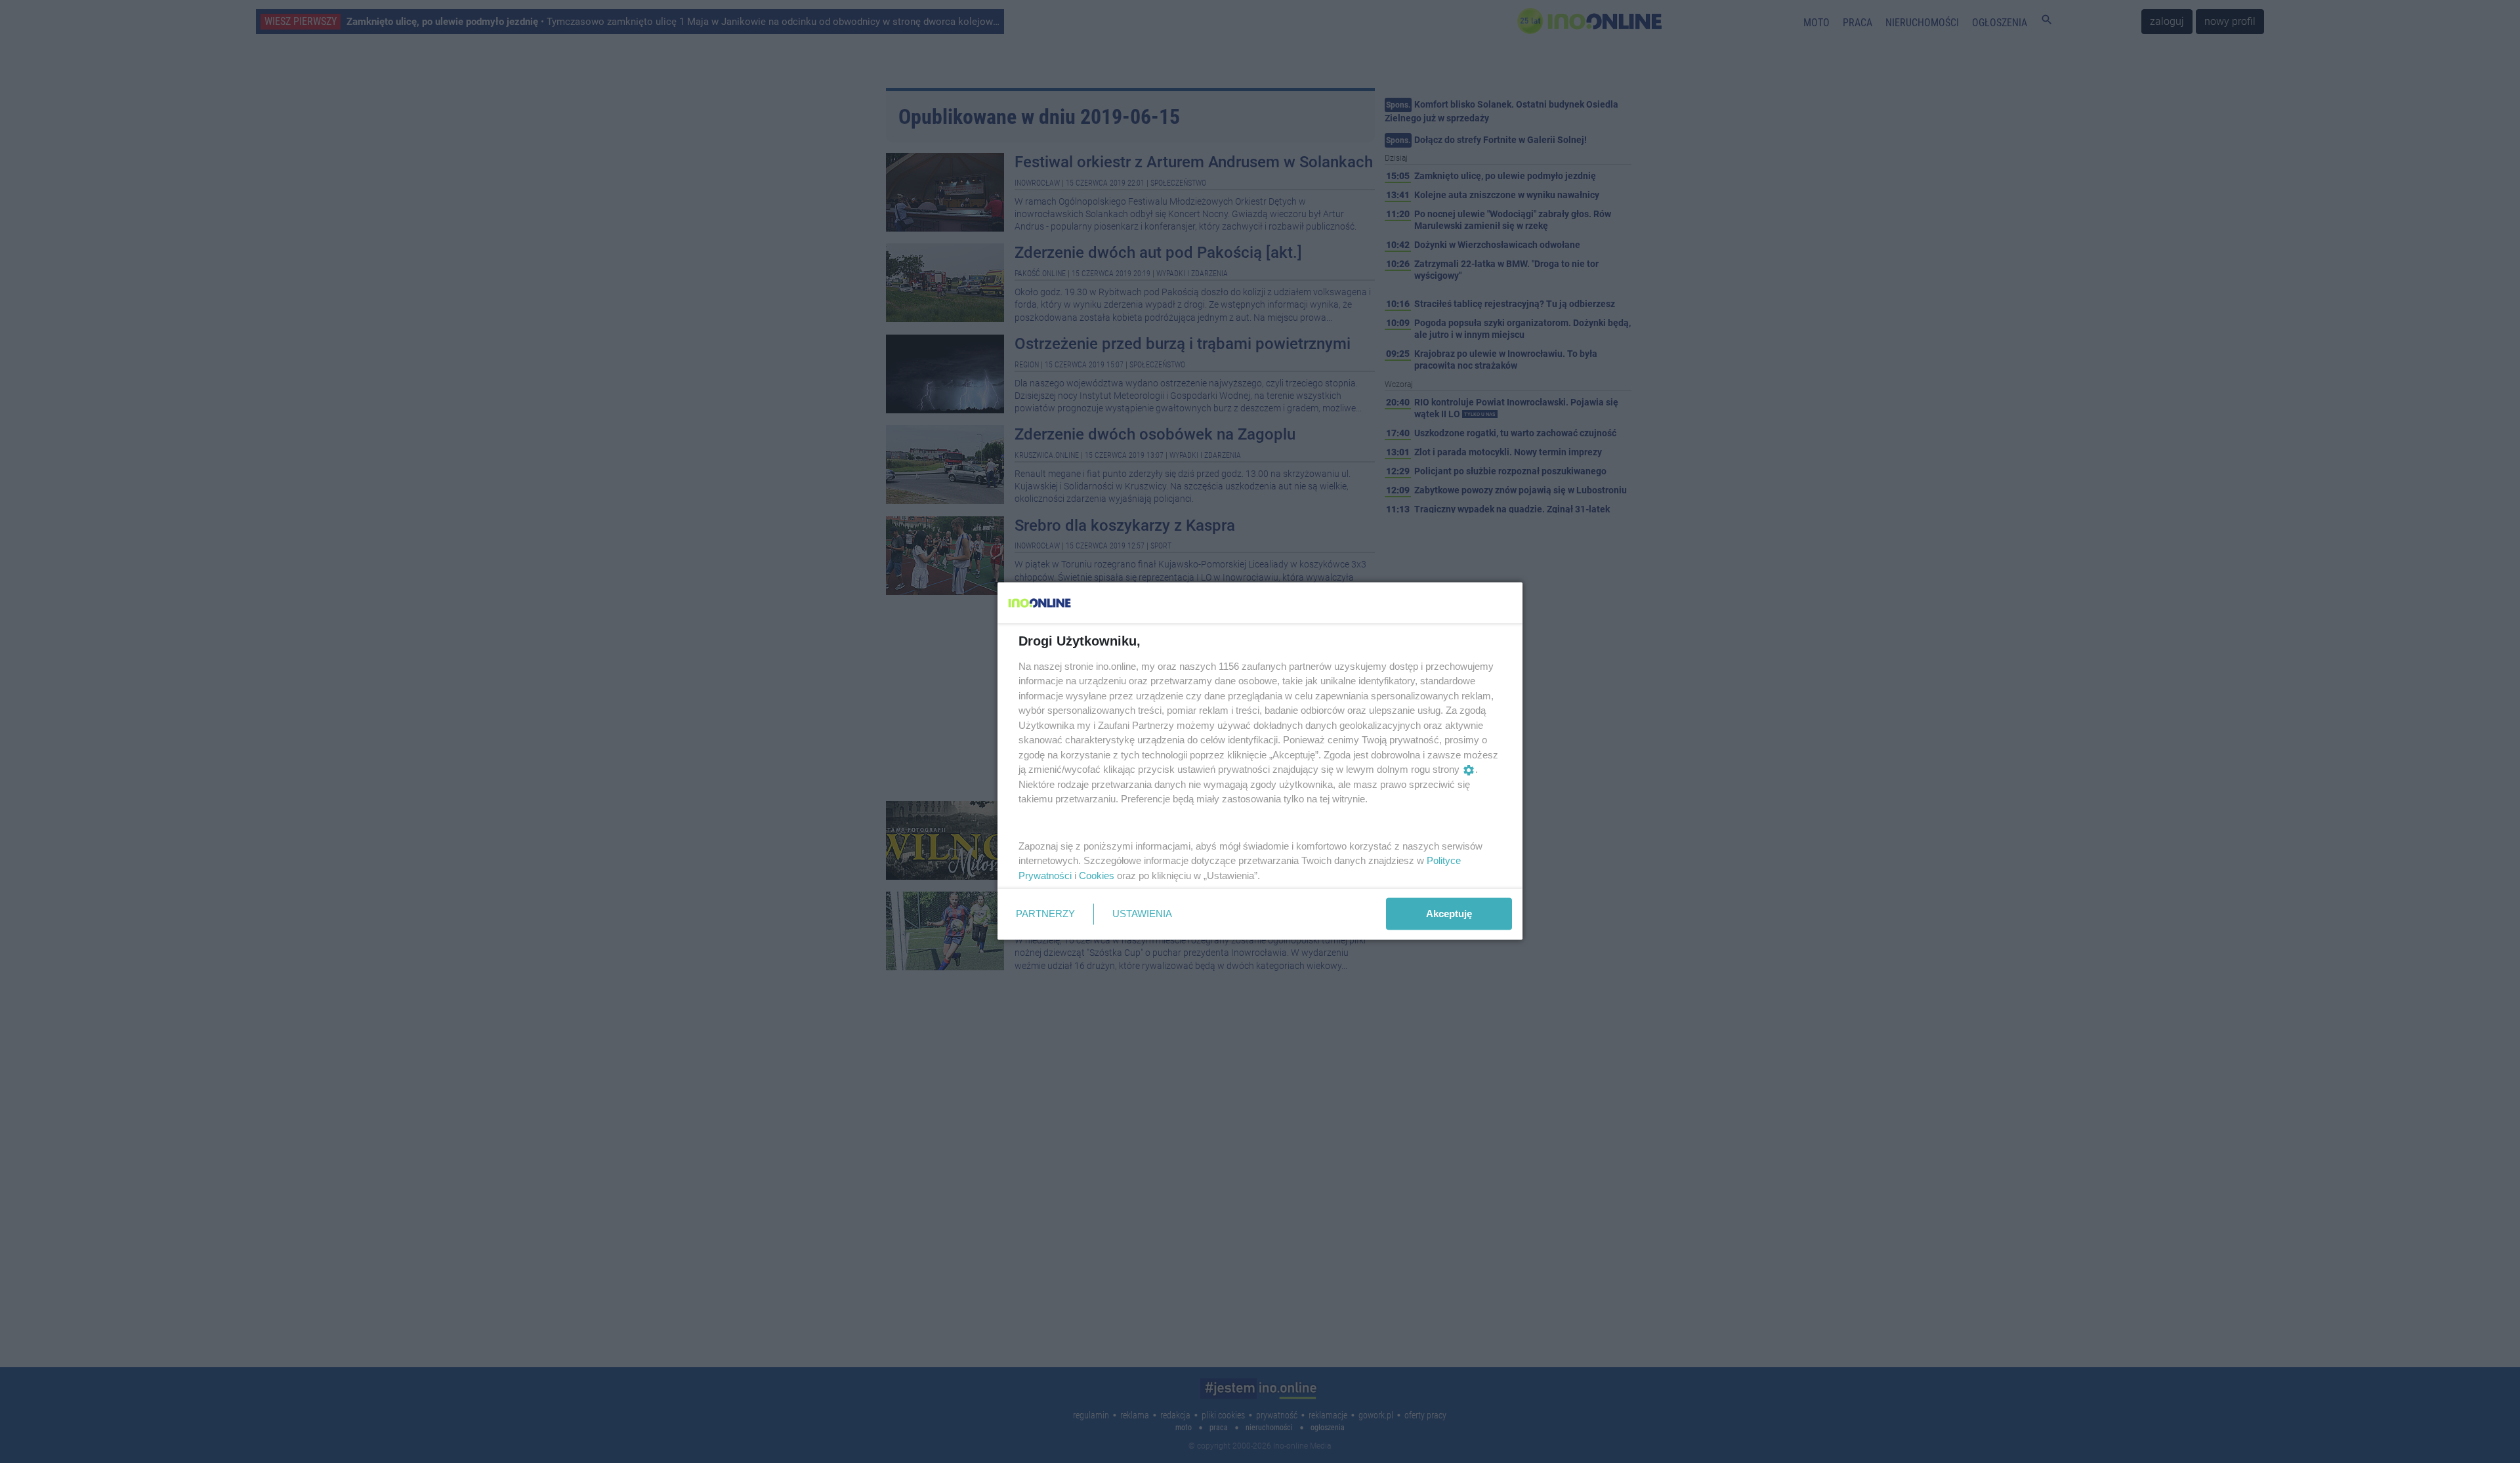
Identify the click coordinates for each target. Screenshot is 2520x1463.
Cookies (1097, 875)
